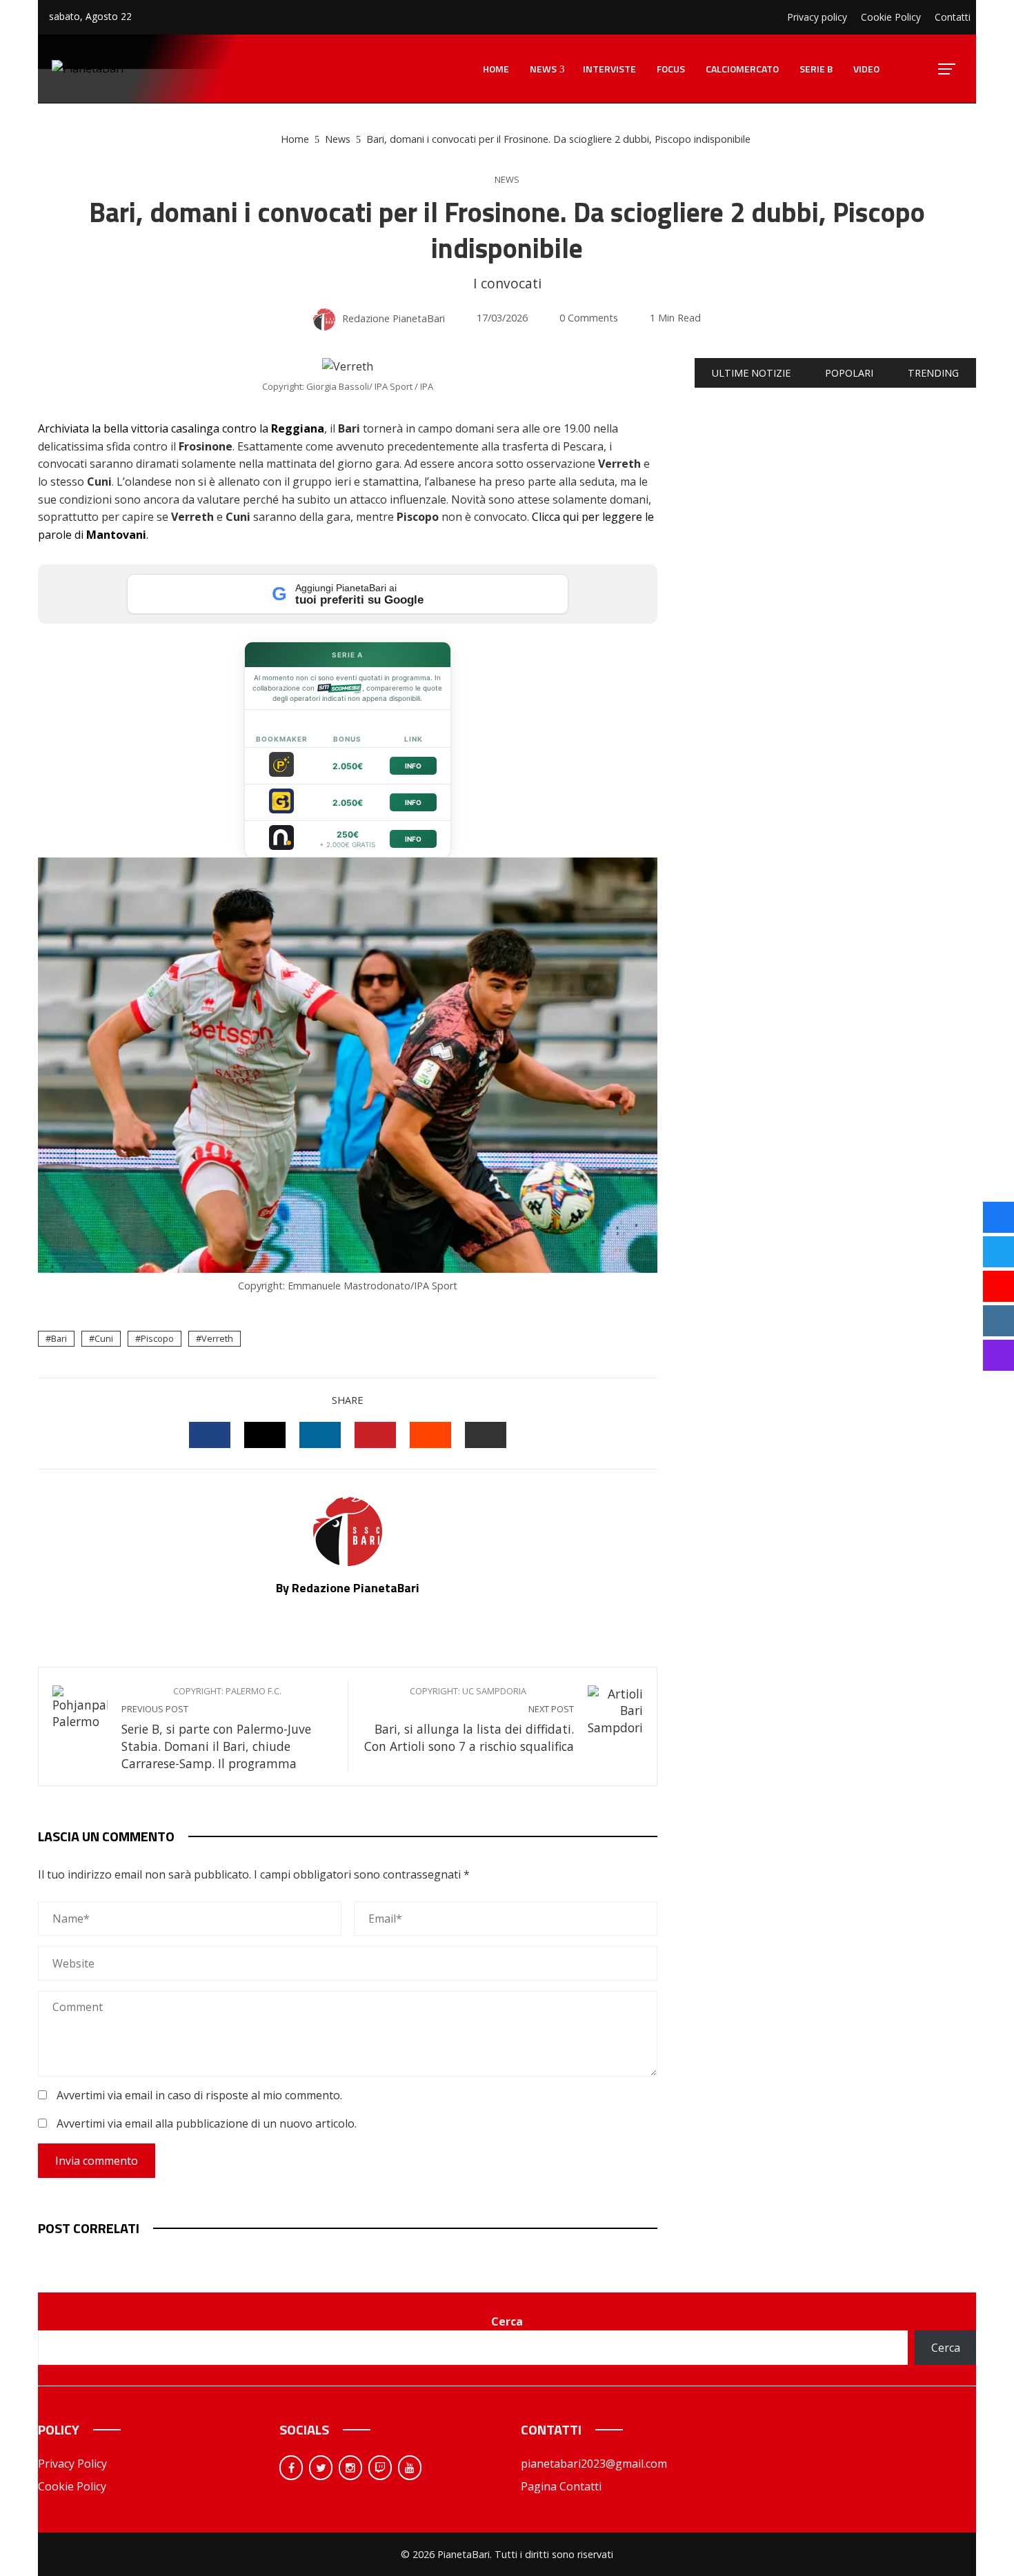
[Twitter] (321, 2468)
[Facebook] (291, 2468)
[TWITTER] (265, 1435)
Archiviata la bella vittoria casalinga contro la (181, 428)
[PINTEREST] (375, 1435)
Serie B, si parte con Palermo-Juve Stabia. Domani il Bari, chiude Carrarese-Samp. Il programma (216, 1728)
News (507, 180)
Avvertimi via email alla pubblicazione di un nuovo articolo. (207, 2123)
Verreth (217, 1338)
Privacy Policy (72, 2464)
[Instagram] (350, 2468)
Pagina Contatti (561, 2486)
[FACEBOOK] (210, 1435)
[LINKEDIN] (320, 1435)
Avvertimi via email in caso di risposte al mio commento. (199, 2095)
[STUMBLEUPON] (430, 1435)
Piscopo (157, 1338)
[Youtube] (410, 2468)
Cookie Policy (72, 2486)
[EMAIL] (486, 1435)
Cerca (507, 2321)
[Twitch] (380, 2468)
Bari (59, 1338)
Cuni (104, 1338)
